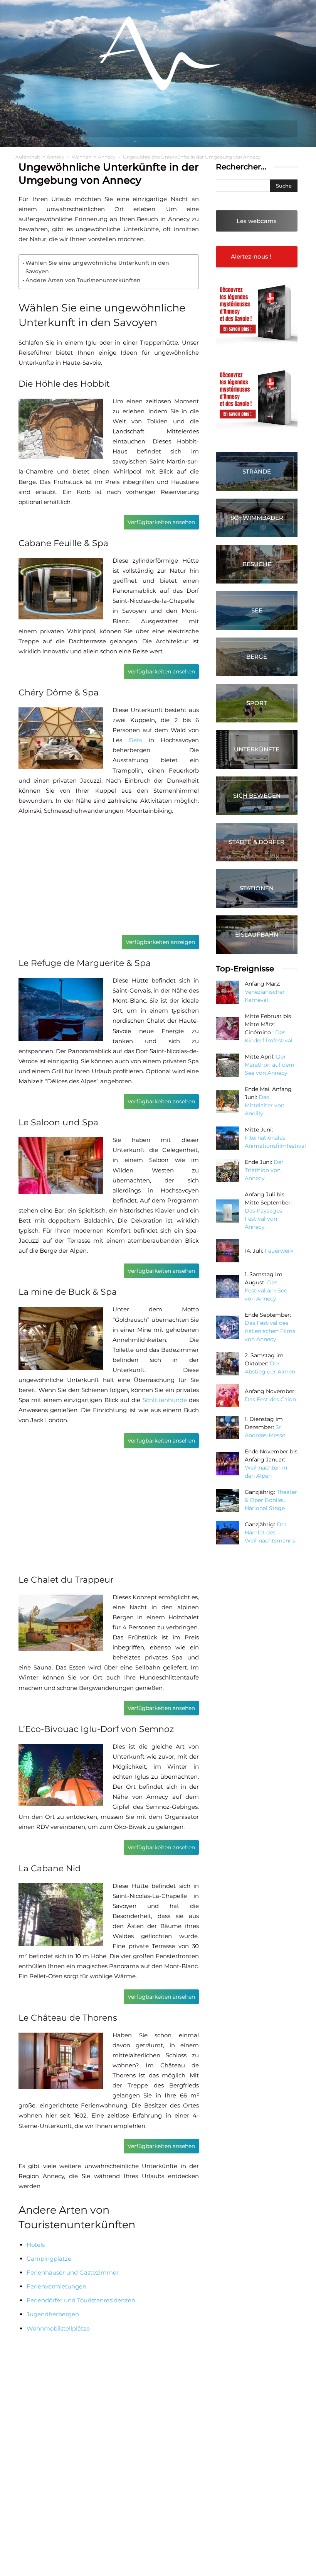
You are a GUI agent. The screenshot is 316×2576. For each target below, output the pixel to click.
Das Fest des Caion (270, 1399)
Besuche (257, 564)
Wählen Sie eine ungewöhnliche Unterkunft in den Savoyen (97, 267)
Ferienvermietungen (56, 2286)
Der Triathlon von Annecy (264, 1170)
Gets (135, 740)
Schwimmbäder (257, 518)
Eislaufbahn (257, 934)
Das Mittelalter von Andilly (265, 1105)
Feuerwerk (279, 1251)
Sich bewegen (257, 796)
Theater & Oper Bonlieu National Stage (271, 1500)
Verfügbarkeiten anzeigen (160, 942)
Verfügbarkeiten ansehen (161, 522)
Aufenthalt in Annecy (40, 157)
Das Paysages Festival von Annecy (263, 1219)
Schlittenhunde (165, 1400)
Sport (257, 703)
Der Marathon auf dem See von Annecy (270, 1065)
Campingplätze (49, 2259)
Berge (257, 657)
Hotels (36, 2245)
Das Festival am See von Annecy (266, 1291)
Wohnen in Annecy (94, 157)
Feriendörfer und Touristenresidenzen (81, 2300)
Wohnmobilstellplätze (58, 2328)
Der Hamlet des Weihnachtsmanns (270, 1532)
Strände (257, 471)
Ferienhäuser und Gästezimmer (73, 2272)
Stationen (257, 888)
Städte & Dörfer (257, 842)
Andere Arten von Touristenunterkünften (83, 280)
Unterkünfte (257, 749)
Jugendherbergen (53, 2314)
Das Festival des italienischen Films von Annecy (270, 1331)
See (257, 610)
